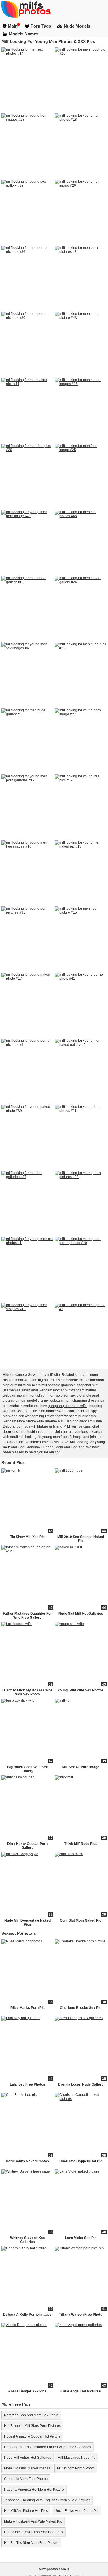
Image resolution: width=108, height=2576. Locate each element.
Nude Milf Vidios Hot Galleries (28, 2458)
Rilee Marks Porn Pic (28, 2008)
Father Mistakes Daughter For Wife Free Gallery (27, 1616)
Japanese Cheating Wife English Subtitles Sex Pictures (47, 2500)
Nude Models (77, 26)
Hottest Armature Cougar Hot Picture (32, 2436)
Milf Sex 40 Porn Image (81, 1767)
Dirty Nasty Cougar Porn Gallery (27, 1846)
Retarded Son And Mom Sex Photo (31, 2415)
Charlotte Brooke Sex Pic (81, 2008)
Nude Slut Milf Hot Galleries (81, 1614)
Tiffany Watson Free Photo (81, 2315)
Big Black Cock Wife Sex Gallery (28, 1769)
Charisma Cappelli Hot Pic (81, 2161)
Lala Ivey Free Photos (28, 2084)
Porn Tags (41, 26)
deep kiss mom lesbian (21, 1432)
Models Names (23, 34)
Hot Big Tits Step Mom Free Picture (31, 2543)
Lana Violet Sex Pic (81, 2238)
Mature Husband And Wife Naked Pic (33, 2521)
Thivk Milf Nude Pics (81, 1844)
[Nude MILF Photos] (54, 9)
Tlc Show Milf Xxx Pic (27, 1537)
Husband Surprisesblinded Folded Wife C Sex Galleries (48, 2447)
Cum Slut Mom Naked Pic (81, 1920)
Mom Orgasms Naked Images (27, 2468)
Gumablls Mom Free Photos (26, 2479)
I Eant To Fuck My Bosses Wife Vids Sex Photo (27, 1692)
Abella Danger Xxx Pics (27, 2391)
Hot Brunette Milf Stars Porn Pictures (32, 2426)
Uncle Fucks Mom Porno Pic (76, 2511)
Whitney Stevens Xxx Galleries (28, 2240)
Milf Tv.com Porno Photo (76, 2468)
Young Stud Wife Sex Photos (81, 1690)
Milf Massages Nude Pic (76, 2458)
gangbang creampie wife (67, 1406)
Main (13, 26)
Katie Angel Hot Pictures (81, 2391)
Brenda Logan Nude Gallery (81, 2084)
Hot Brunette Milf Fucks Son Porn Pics (34, 2532)
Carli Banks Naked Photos (27, 2161)
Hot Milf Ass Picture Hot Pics (26, 2511)
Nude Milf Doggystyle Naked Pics (28, 1922)
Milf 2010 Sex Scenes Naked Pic (81, 1539)
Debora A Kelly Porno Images (27, 2315)
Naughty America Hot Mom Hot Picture (34, 2490)
